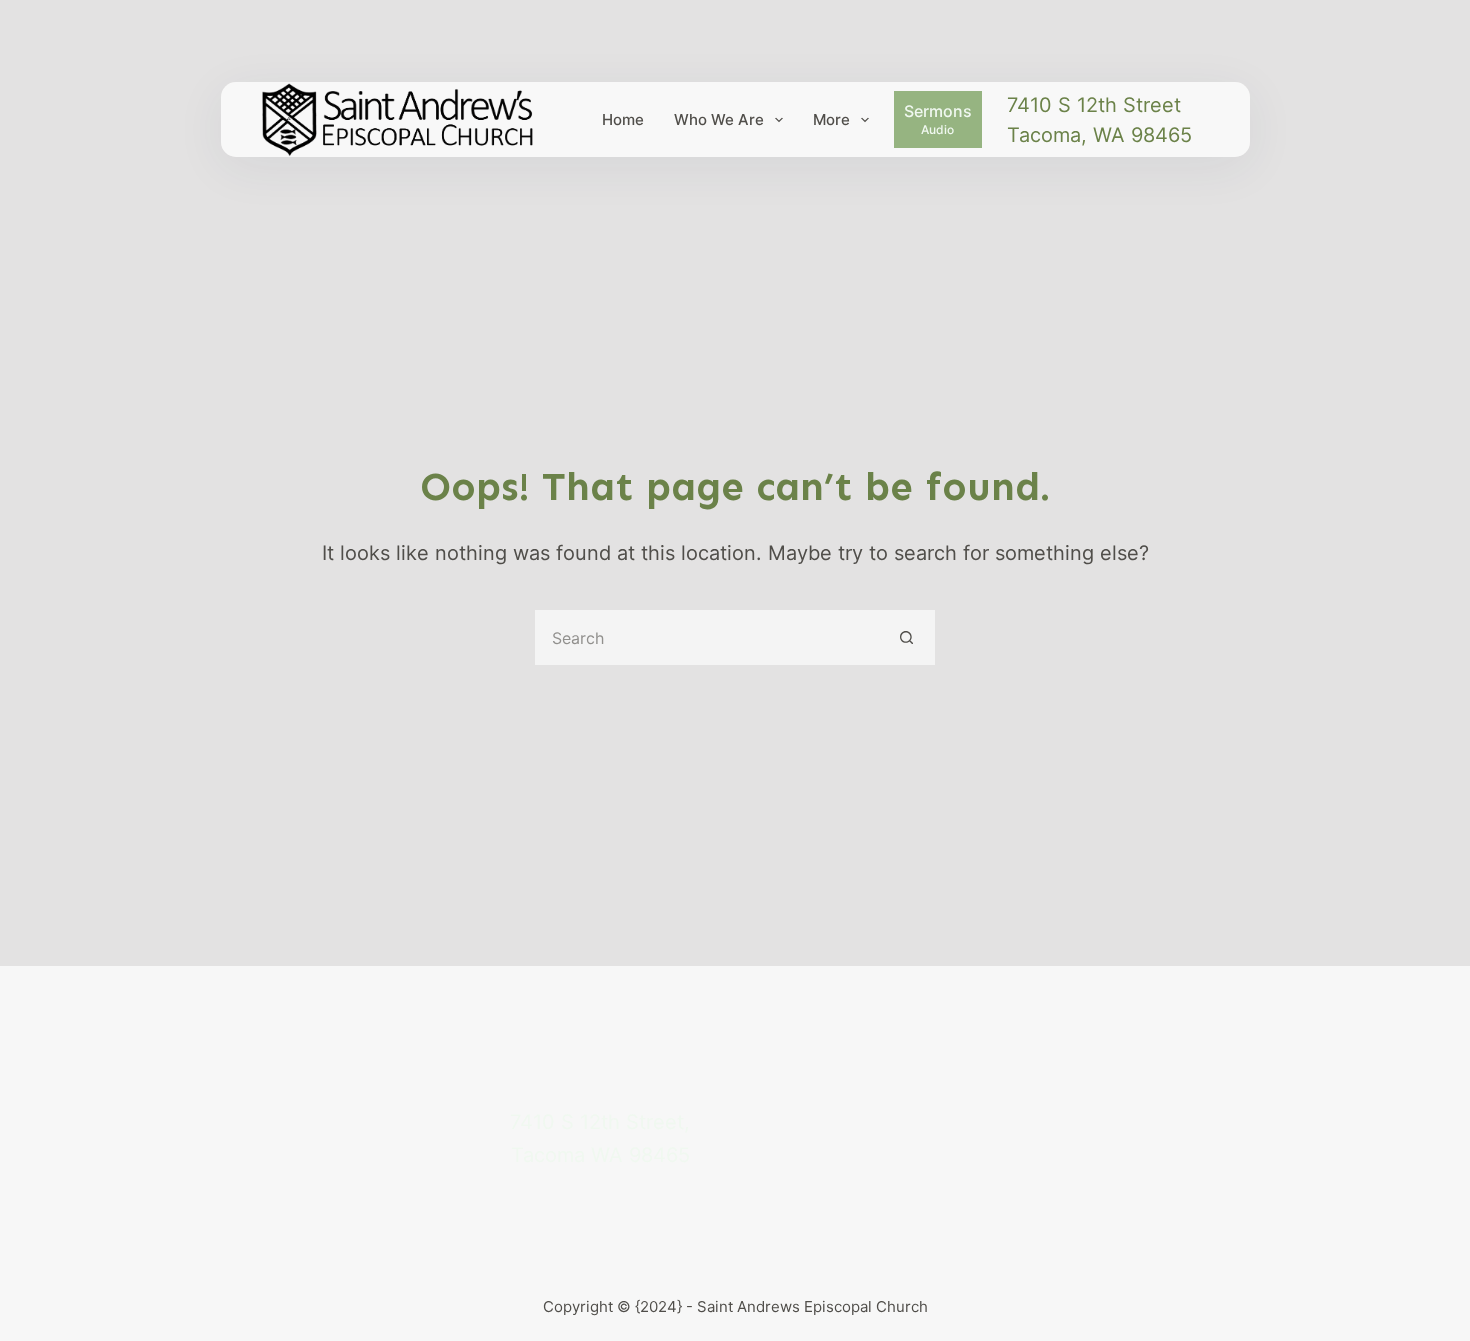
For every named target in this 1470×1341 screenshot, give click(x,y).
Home (623, 119)
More (831, 119)
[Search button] (907, 637)
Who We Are (719, 119)
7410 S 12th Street (1094, 105)
